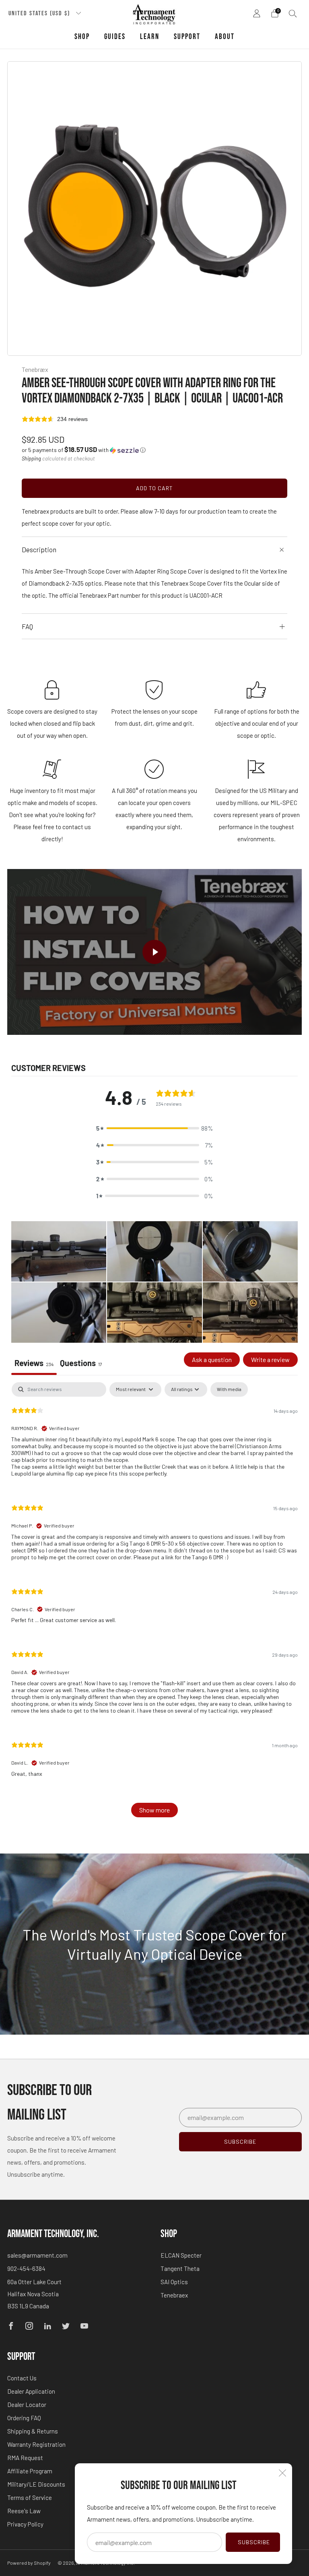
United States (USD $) (40, 13)
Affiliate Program (30, 2471)
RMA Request (25, 2458)
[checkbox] (229, 1389)
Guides (115, 37)
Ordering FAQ (24, 2418)
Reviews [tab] (34, 1363)
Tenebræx (35, 369)
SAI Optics (174, 2282)
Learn (150, 37)
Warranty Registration (36, 2444)
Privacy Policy (25, 2524)
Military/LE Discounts (36, 2484)
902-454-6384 (26, 2268)
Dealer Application (31, 2391)
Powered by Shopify (29, 2563)
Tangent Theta (180, 2268)
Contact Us (22, 2378)
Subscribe (254, 2542)
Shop (82, 37)
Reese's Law (24, 2511)
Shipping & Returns (33, 2431)
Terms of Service (30, 2498)
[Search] (293, 13)
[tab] (81, 1364)
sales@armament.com (37, 2255)
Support (187, 37)
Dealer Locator (27, 2405)
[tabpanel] (154, 1604)
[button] (84, 450)
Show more (154, 1810)
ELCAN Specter (181, 2255)
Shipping (31, 458)
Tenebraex (174, 2295)
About (225, 37)
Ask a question (212, 1359)
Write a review (270, 1359)
